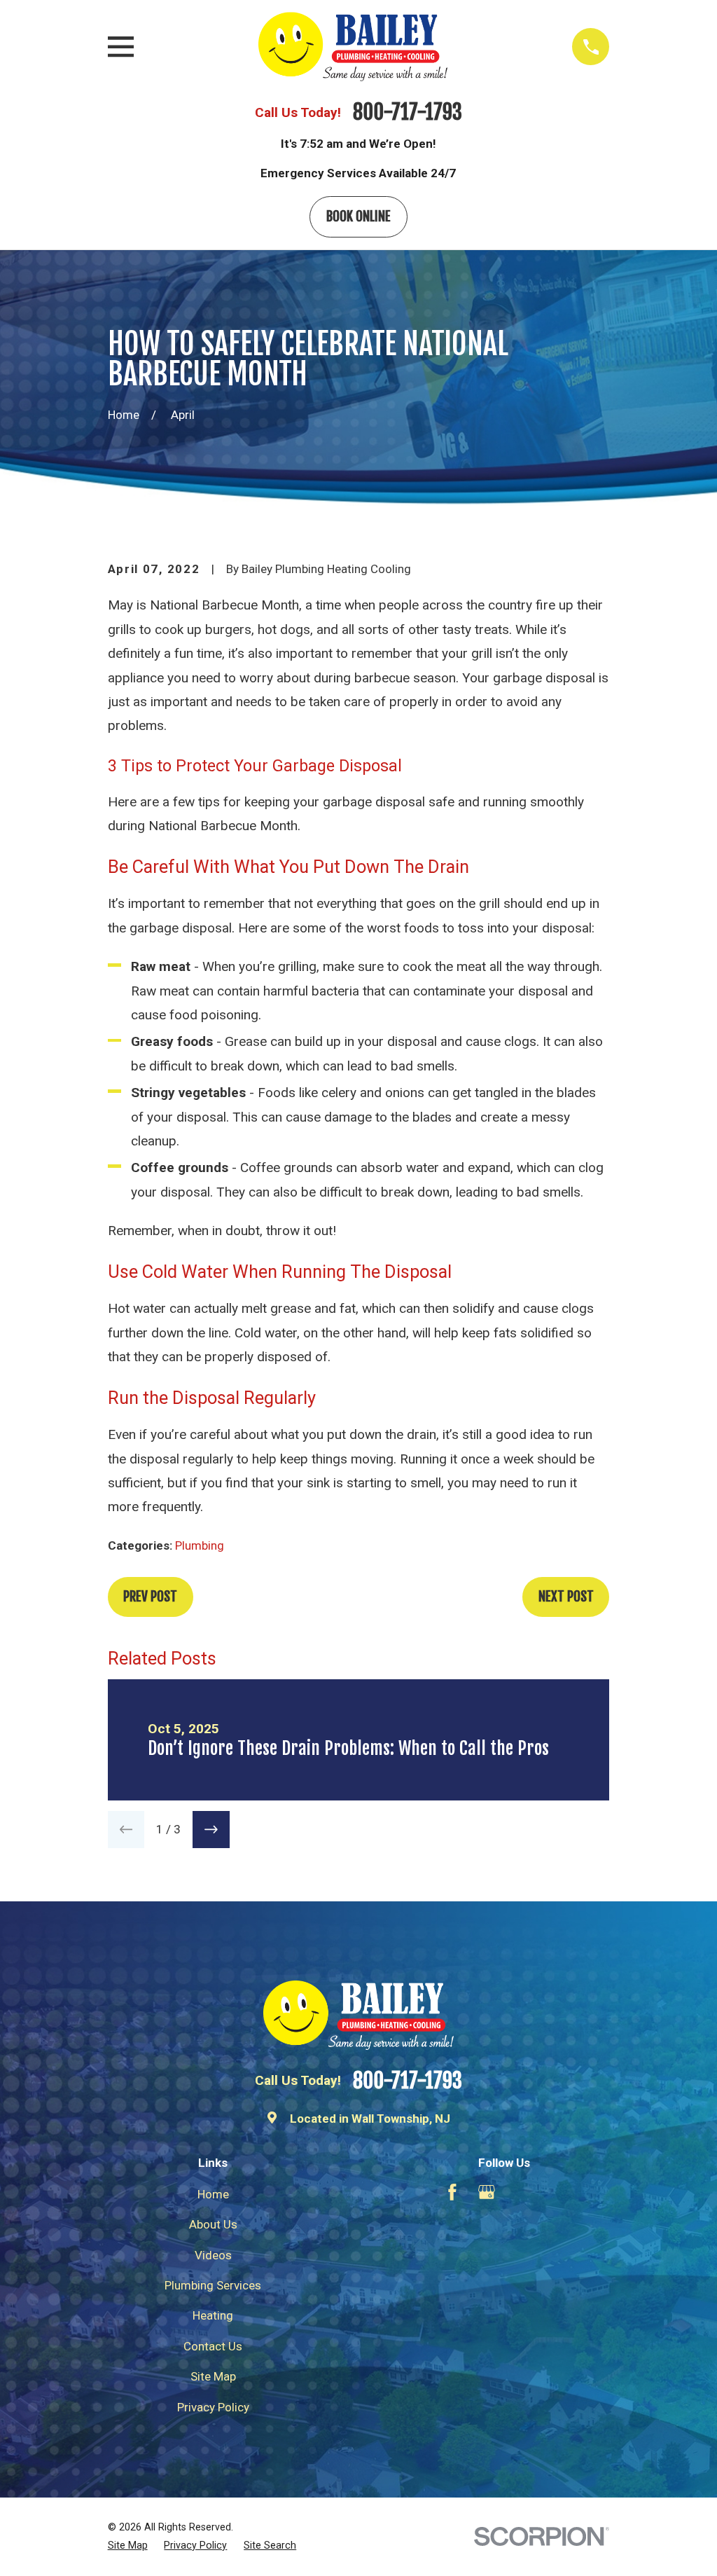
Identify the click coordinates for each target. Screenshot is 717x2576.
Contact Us (213, 2346)
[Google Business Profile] (487, 2192)
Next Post (566, 1597)
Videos (213, 2255)
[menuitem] (128, 2546)
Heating (213, 2315)
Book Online (358, 216)
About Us (213, 2224)
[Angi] (556, 2192)
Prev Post (150, 1597)
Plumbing (200, 1545)
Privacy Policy (213, 2407)
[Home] (353, 47)
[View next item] (211, 1830)
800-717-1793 (408, 112)
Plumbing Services (213, 2285)
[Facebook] (452, 2192)
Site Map (213, 2376)
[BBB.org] (521, 2192)
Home (213, 2194)
